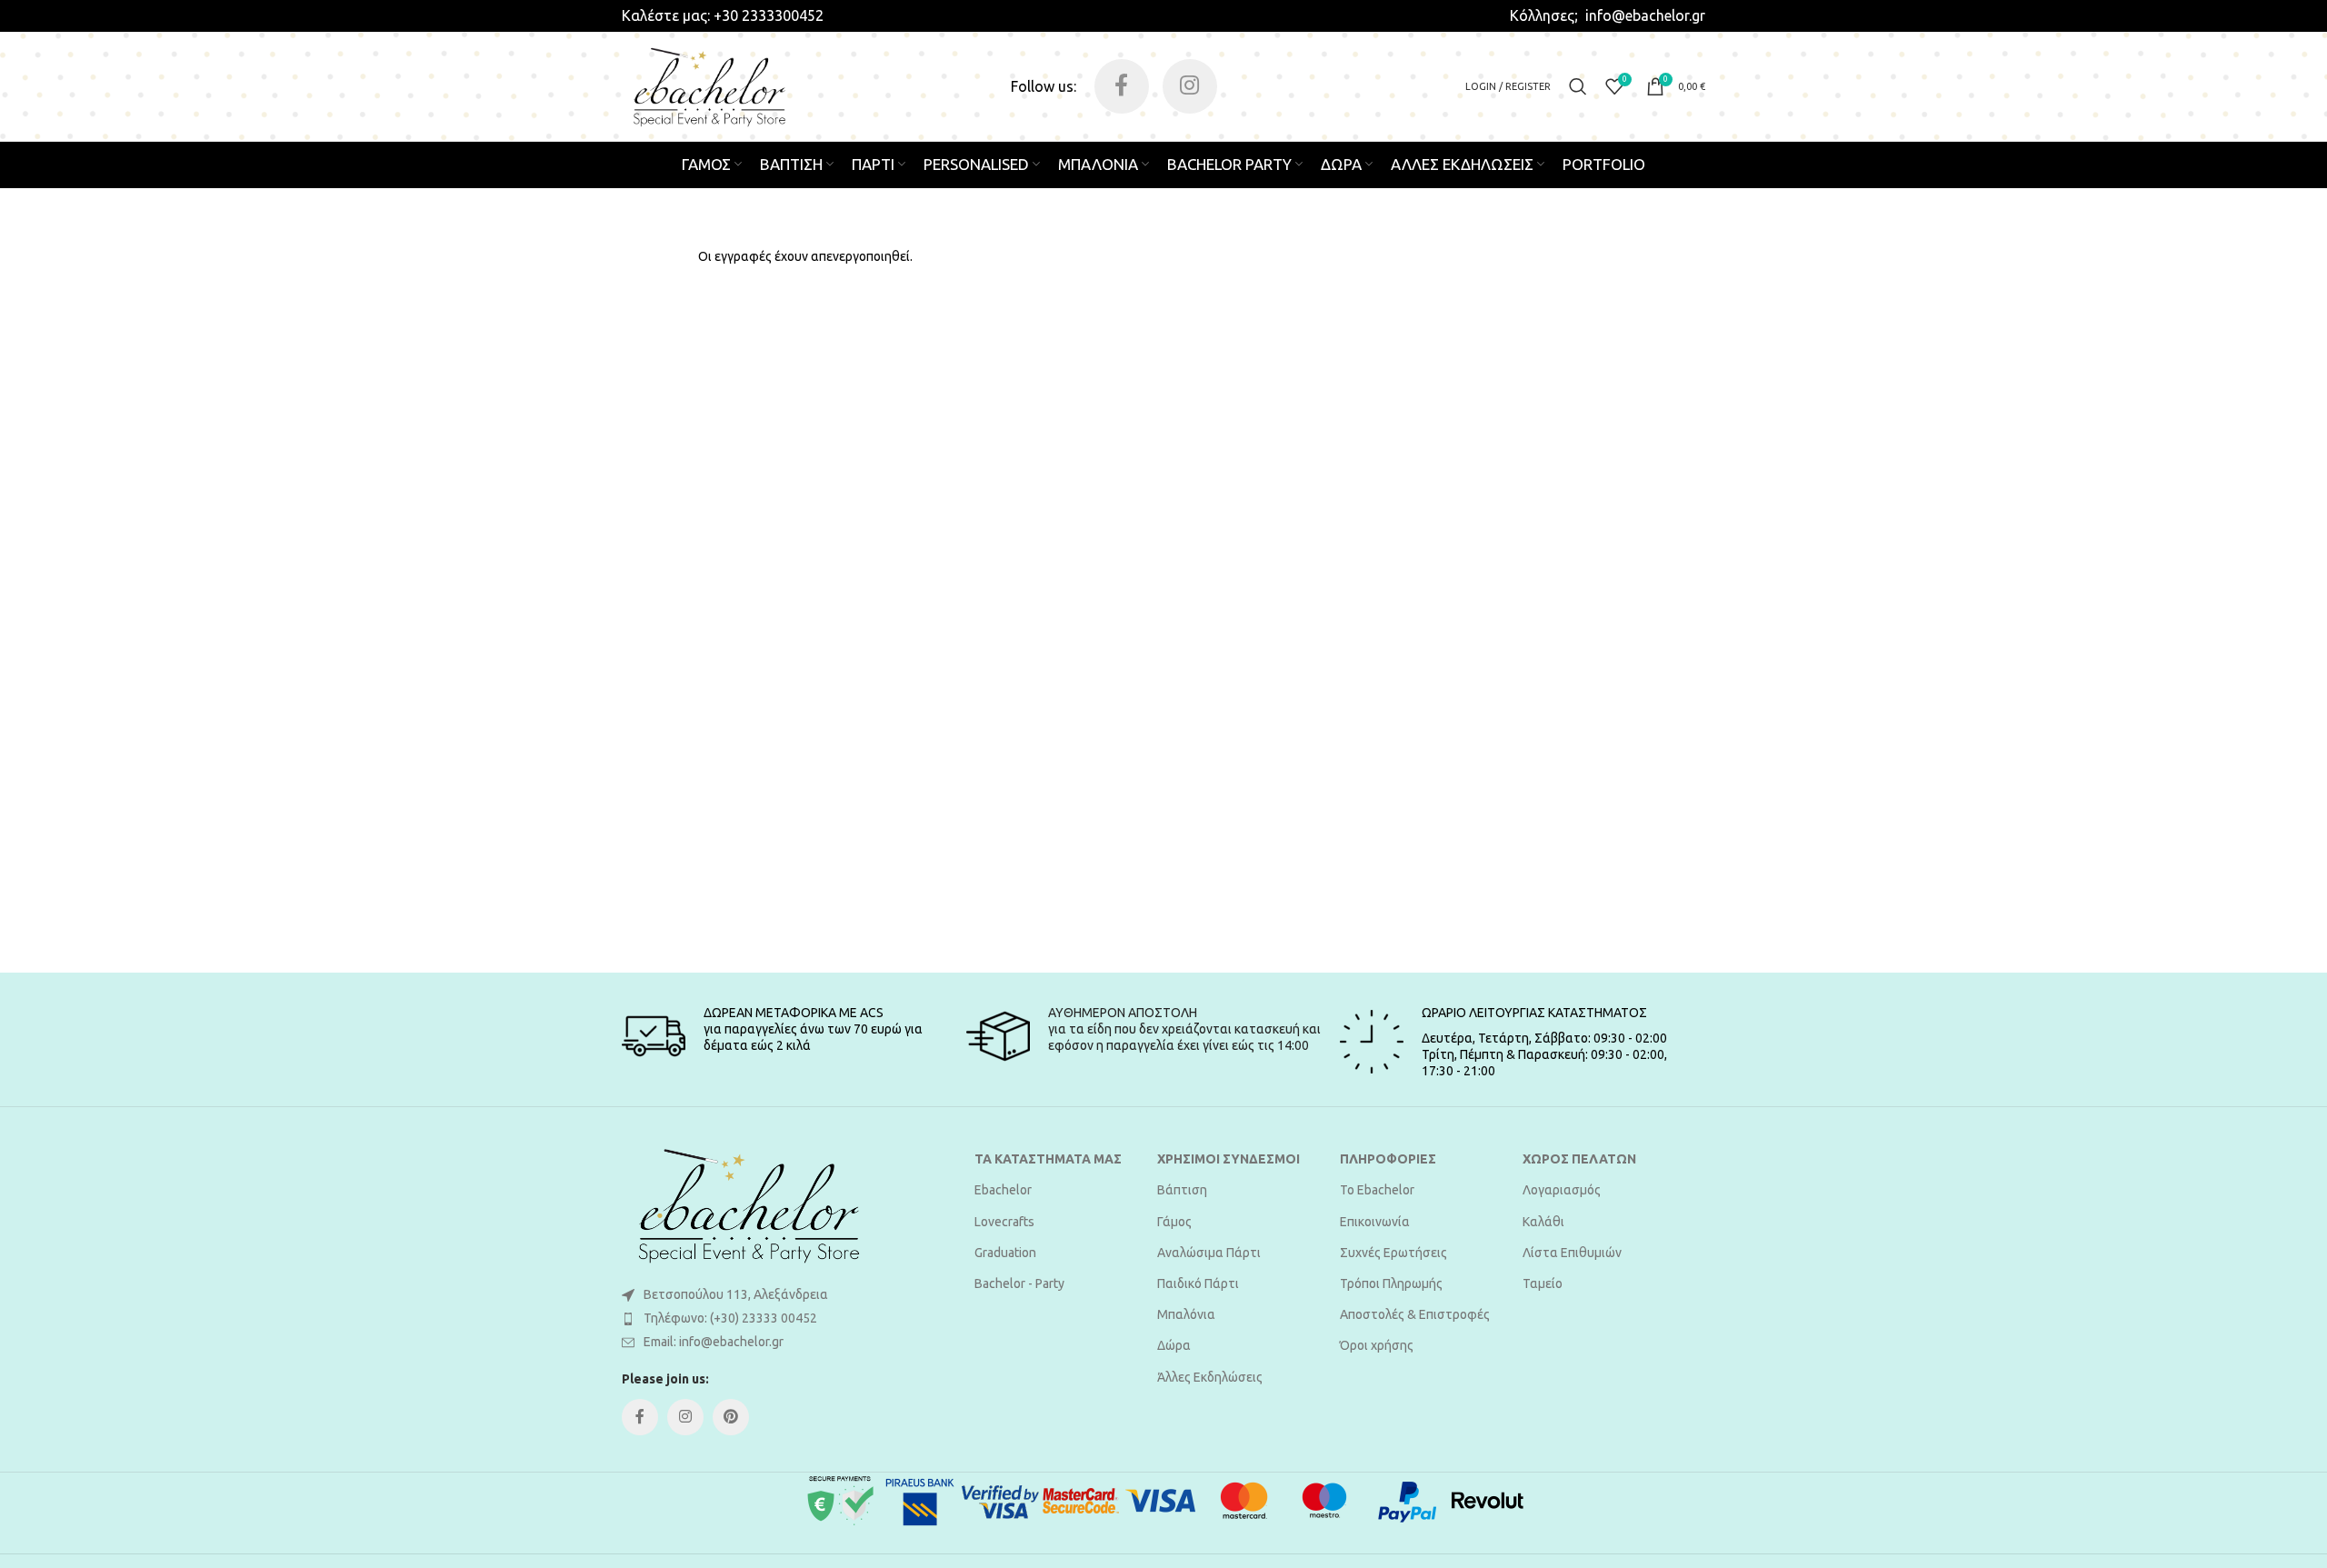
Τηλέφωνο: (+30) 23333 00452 (730, 1318)
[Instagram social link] (1190, 86)
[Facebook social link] (1122, 86)
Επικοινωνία (1375, 1222)
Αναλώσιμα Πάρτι (1209, 1253)
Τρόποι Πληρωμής (1391, 1283)
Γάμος (1174, 1222)
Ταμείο (1543, 1283)
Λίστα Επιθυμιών (1572, 1253)
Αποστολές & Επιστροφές (1415, 1314)
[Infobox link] (723, 15)
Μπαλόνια (1186, 1314)
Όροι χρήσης (1377, 1345)
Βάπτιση (1182, 1190)
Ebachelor (1003, 1190)
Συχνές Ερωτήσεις (1393, 1253)
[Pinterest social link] (731, 1417)
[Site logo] (709, 85)
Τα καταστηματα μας (1048, 1159)
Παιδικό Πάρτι (1198, 1283)
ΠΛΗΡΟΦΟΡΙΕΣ (1388, 1159)
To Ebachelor (1377, 1190)
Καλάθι (1543, 1222)
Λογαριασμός (1562, 1190)
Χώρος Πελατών (1579, 1159)
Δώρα (1174, 1345)
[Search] (1578, 86)
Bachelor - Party (1019, 1283)
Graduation (1005, 1253)
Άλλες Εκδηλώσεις (1210, 1377)
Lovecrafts (1004, 1222)
